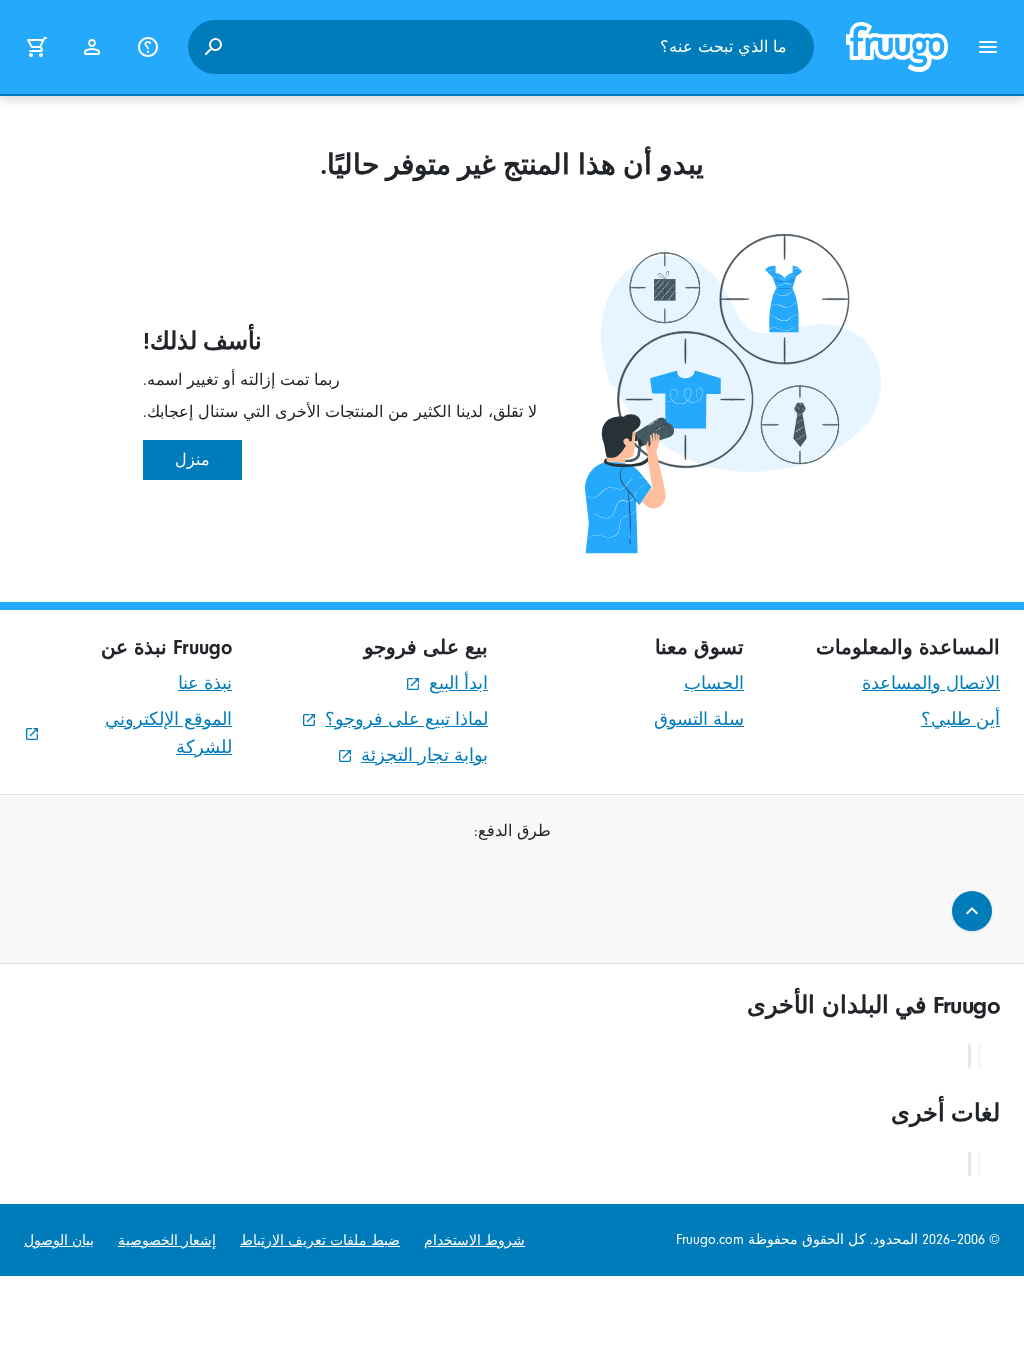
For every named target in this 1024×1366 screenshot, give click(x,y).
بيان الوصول (59, 1240)
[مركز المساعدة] (148, 47)
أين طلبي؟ (960, 719)
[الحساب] (92, 47)
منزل (192, 460)
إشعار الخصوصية (167, 1240)
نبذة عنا (205, 683)
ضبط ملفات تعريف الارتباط (320, 1240)
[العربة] (36, 47)
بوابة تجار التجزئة (424, 755)
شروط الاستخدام (474, 1240)
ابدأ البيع (458, 683)
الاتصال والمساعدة (931, 683)
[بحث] (213, 47)
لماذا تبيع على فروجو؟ (406, 719)
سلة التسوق (699, 719)
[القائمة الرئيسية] (988, 47)
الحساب (714, 683)
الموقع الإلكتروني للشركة (168, 733)
